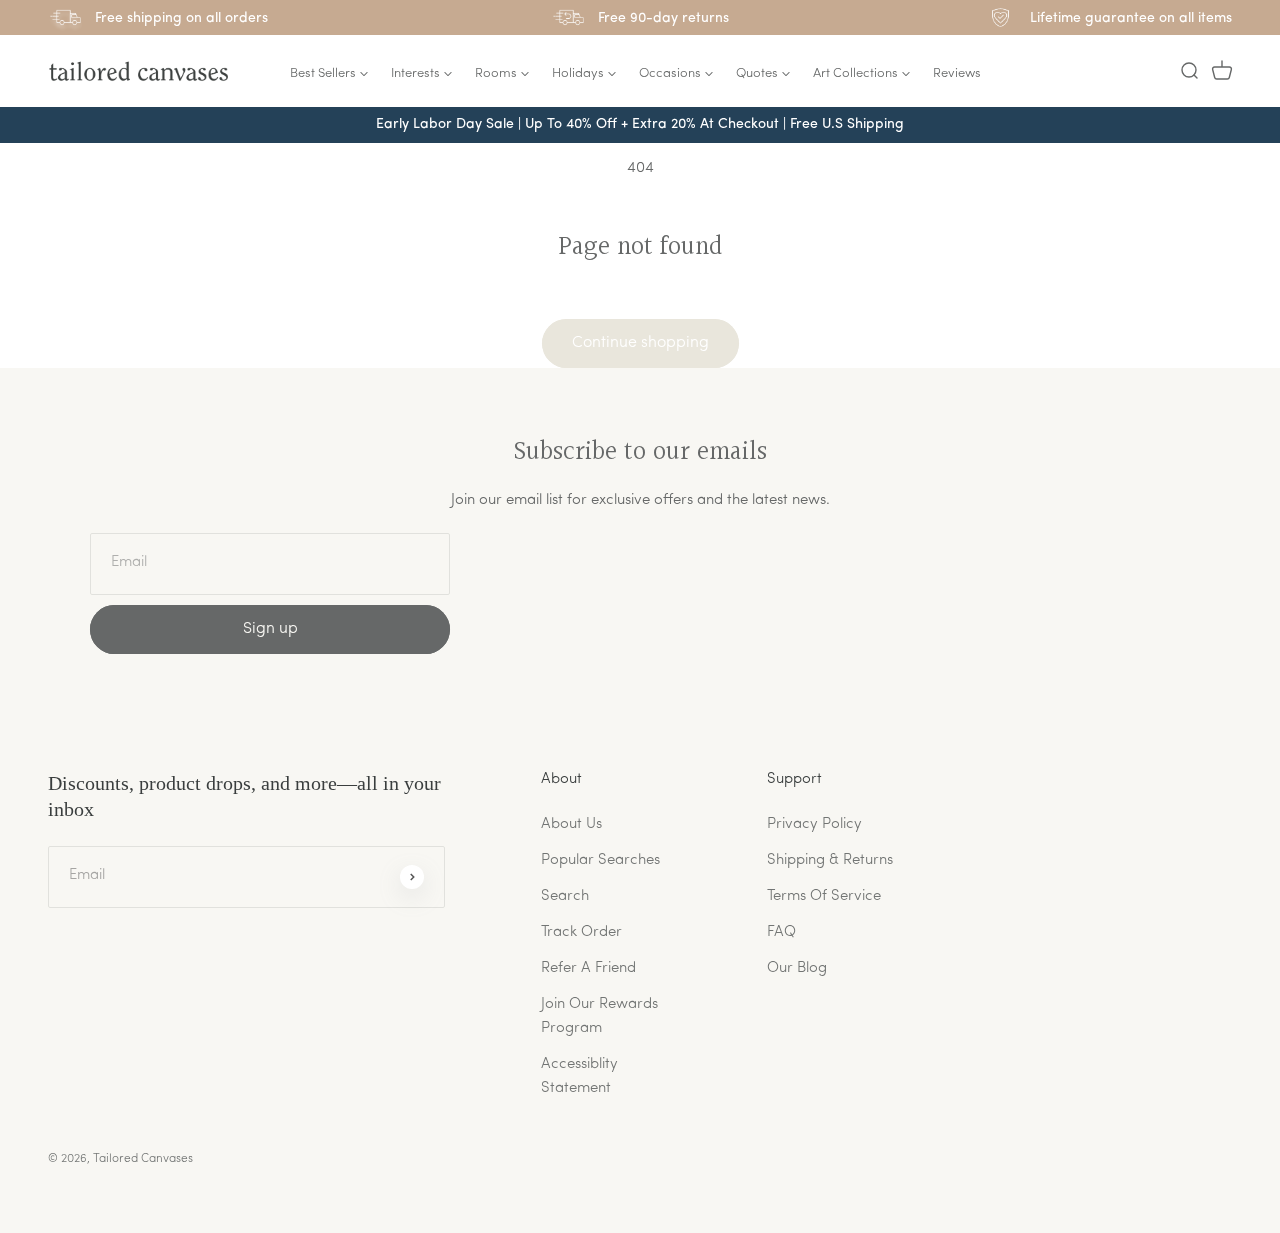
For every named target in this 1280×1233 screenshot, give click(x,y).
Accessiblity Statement (579, 1076)
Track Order (581, 932)
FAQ (781, 932)
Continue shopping (640, 343)
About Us (571, 824)
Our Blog (797, 968)
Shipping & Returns (830, 860)
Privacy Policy (814, 824)
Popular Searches (600, 860)
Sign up (270, 629)
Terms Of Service (824, 896)
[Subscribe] (412, 877)
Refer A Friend (588, 968)
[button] (1189, 71)
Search (565, 896)
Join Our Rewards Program (599, 1016)
